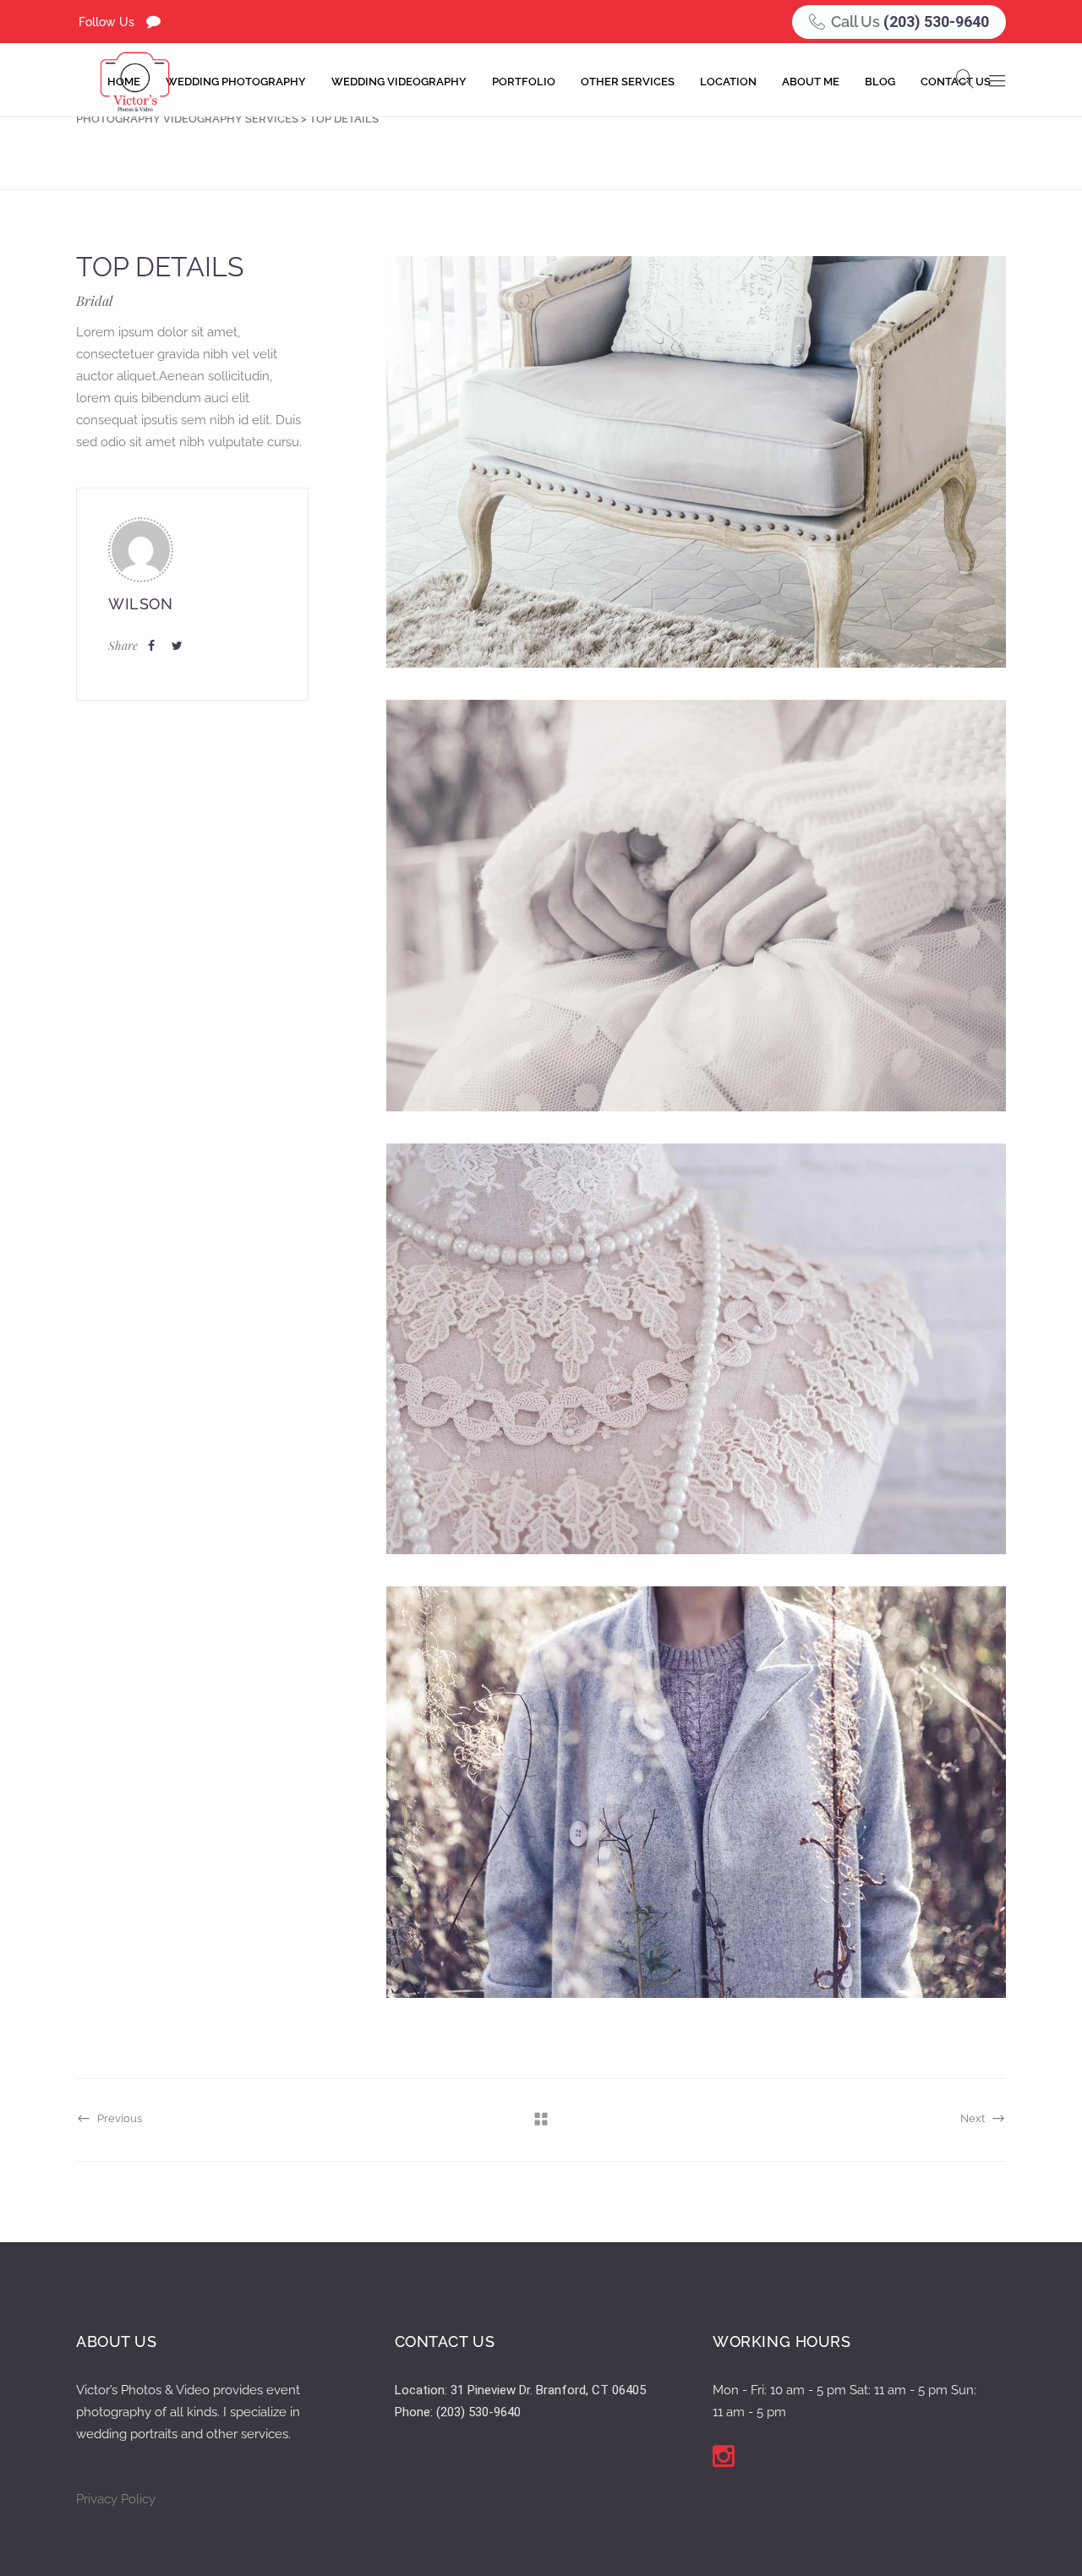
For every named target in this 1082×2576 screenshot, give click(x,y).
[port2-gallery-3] (696, 1349)
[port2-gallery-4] (696, 1792)
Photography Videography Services (187, 119)
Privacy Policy (116, 2499)
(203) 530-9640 (936, 22)
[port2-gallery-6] (696, 462)
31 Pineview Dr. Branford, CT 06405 (548, 2390)
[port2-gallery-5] (696, 906)
